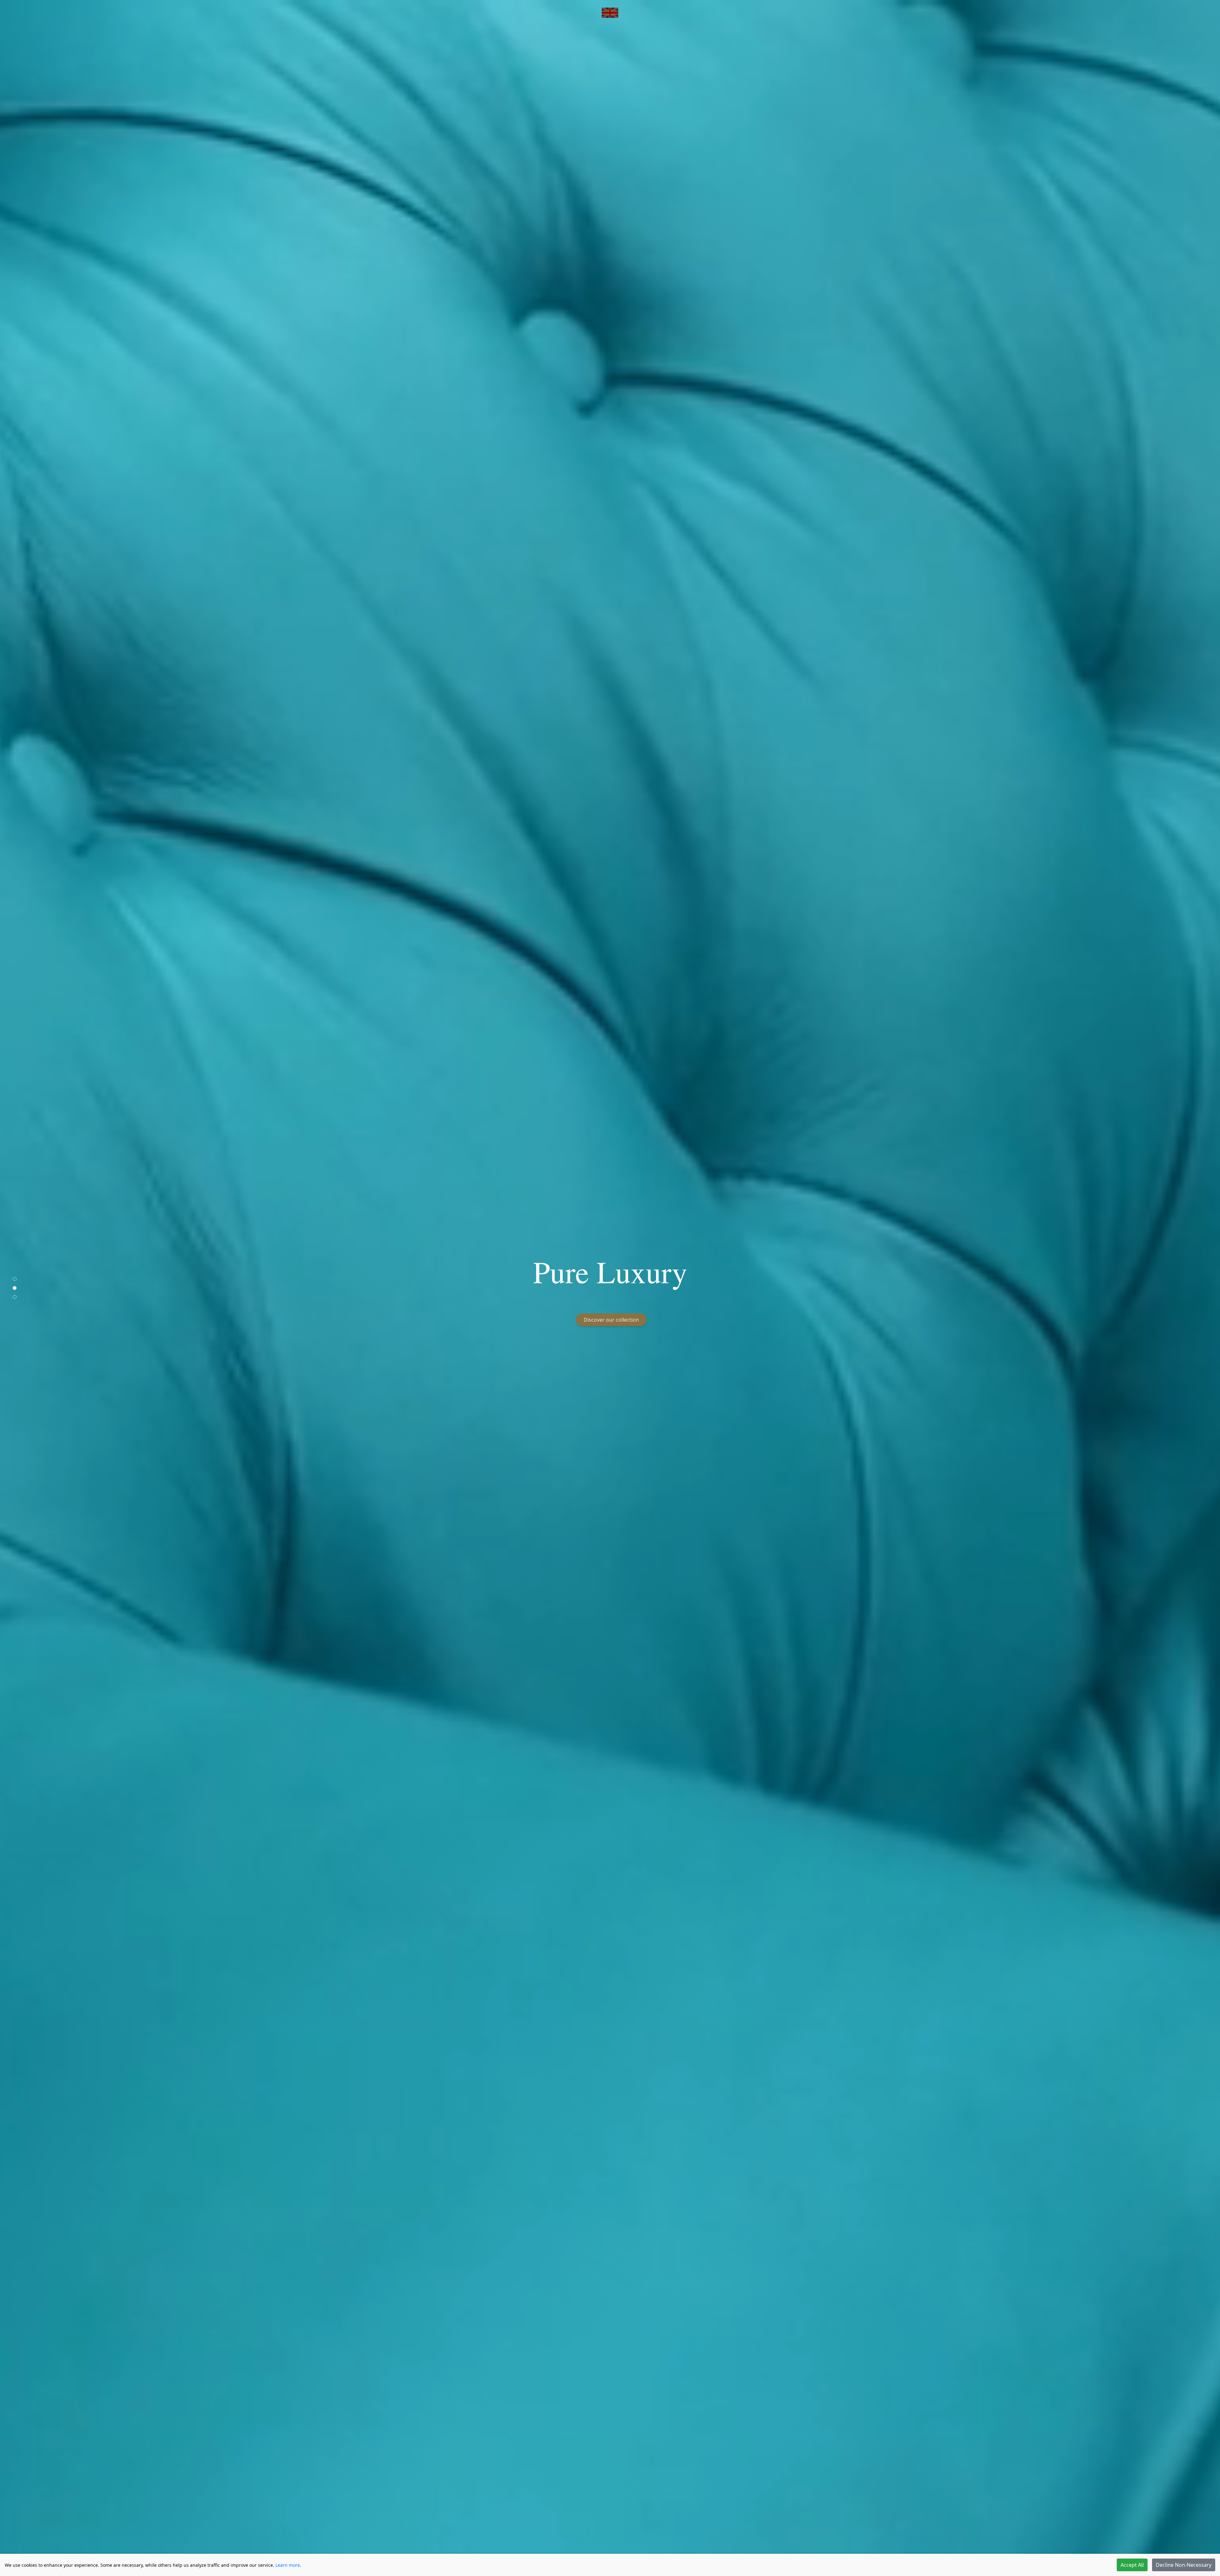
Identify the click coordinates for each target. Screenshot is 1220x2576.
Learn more (288, 2565)
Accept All (1132, 2565)
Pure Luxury (610, 1271)
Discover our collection (611, 1320)
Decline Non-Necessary (1184, 2565)
